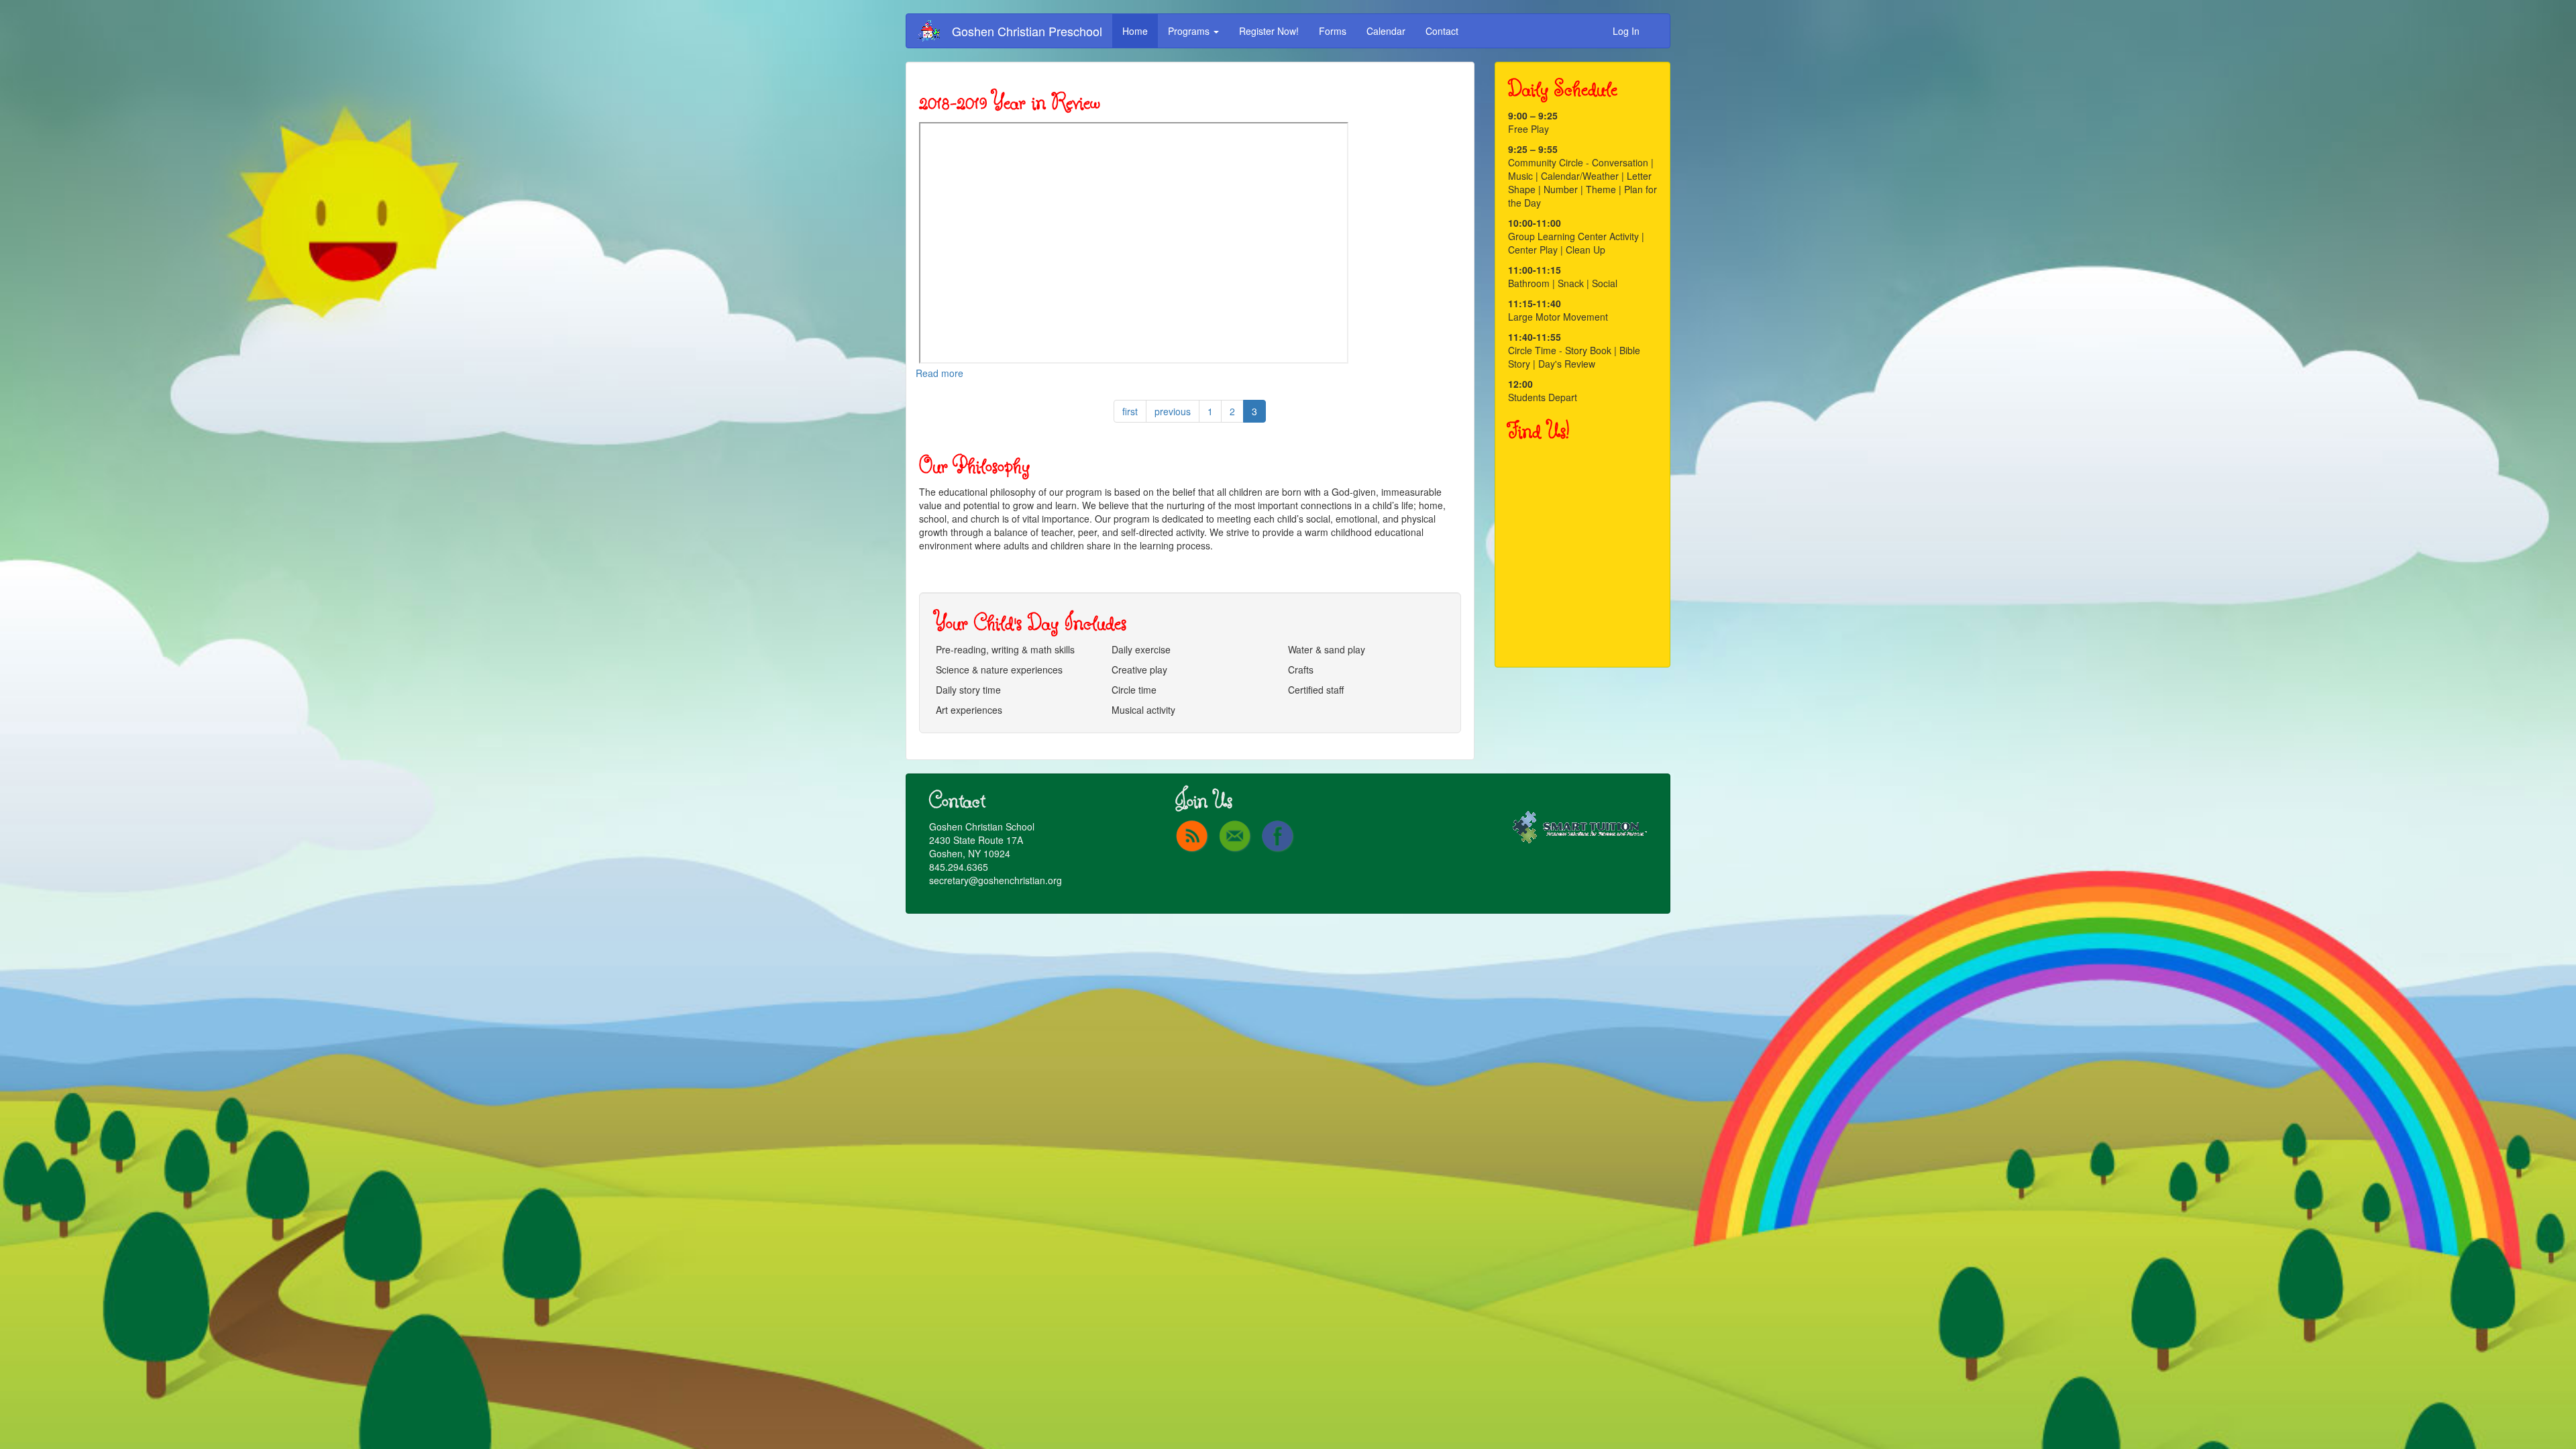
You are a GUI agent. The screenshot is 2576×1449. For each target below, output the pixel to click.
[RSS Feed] (1192, 835)
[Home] (934, 31)
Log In (1626, 31)
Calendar (1386, 31)
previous (1173, 411)
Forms (1333, 31)
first (1130, 411)
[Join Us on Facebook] (1278, 835)
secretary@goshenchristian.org (996, 880)
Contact (1442, 31)
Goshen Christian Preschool (1027, 31)
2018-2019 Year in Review (1010, 102)
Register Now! (1269, 31)
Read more (940, 373)
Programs (1190, 31)
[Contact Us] (1235, 835)
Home (1135, 31)
